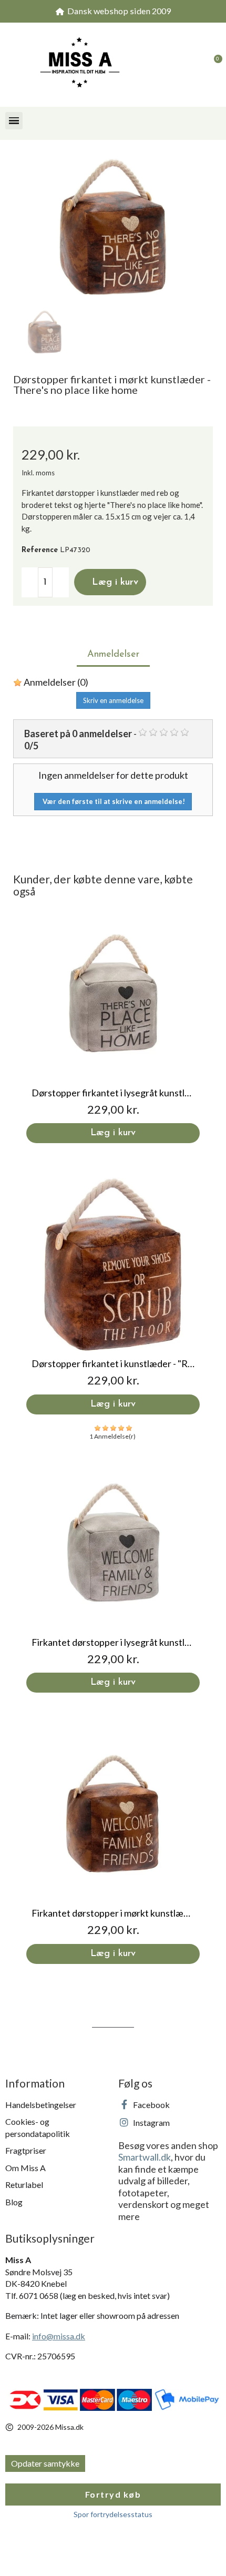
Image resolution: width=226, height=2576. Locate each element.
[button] (192, 65)
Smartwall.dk (145, 2157)
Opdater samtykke (45, 2463)
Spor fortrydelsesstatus (113, 2514)
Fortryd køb (113, 2494)
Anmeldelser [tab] (113, 655)
